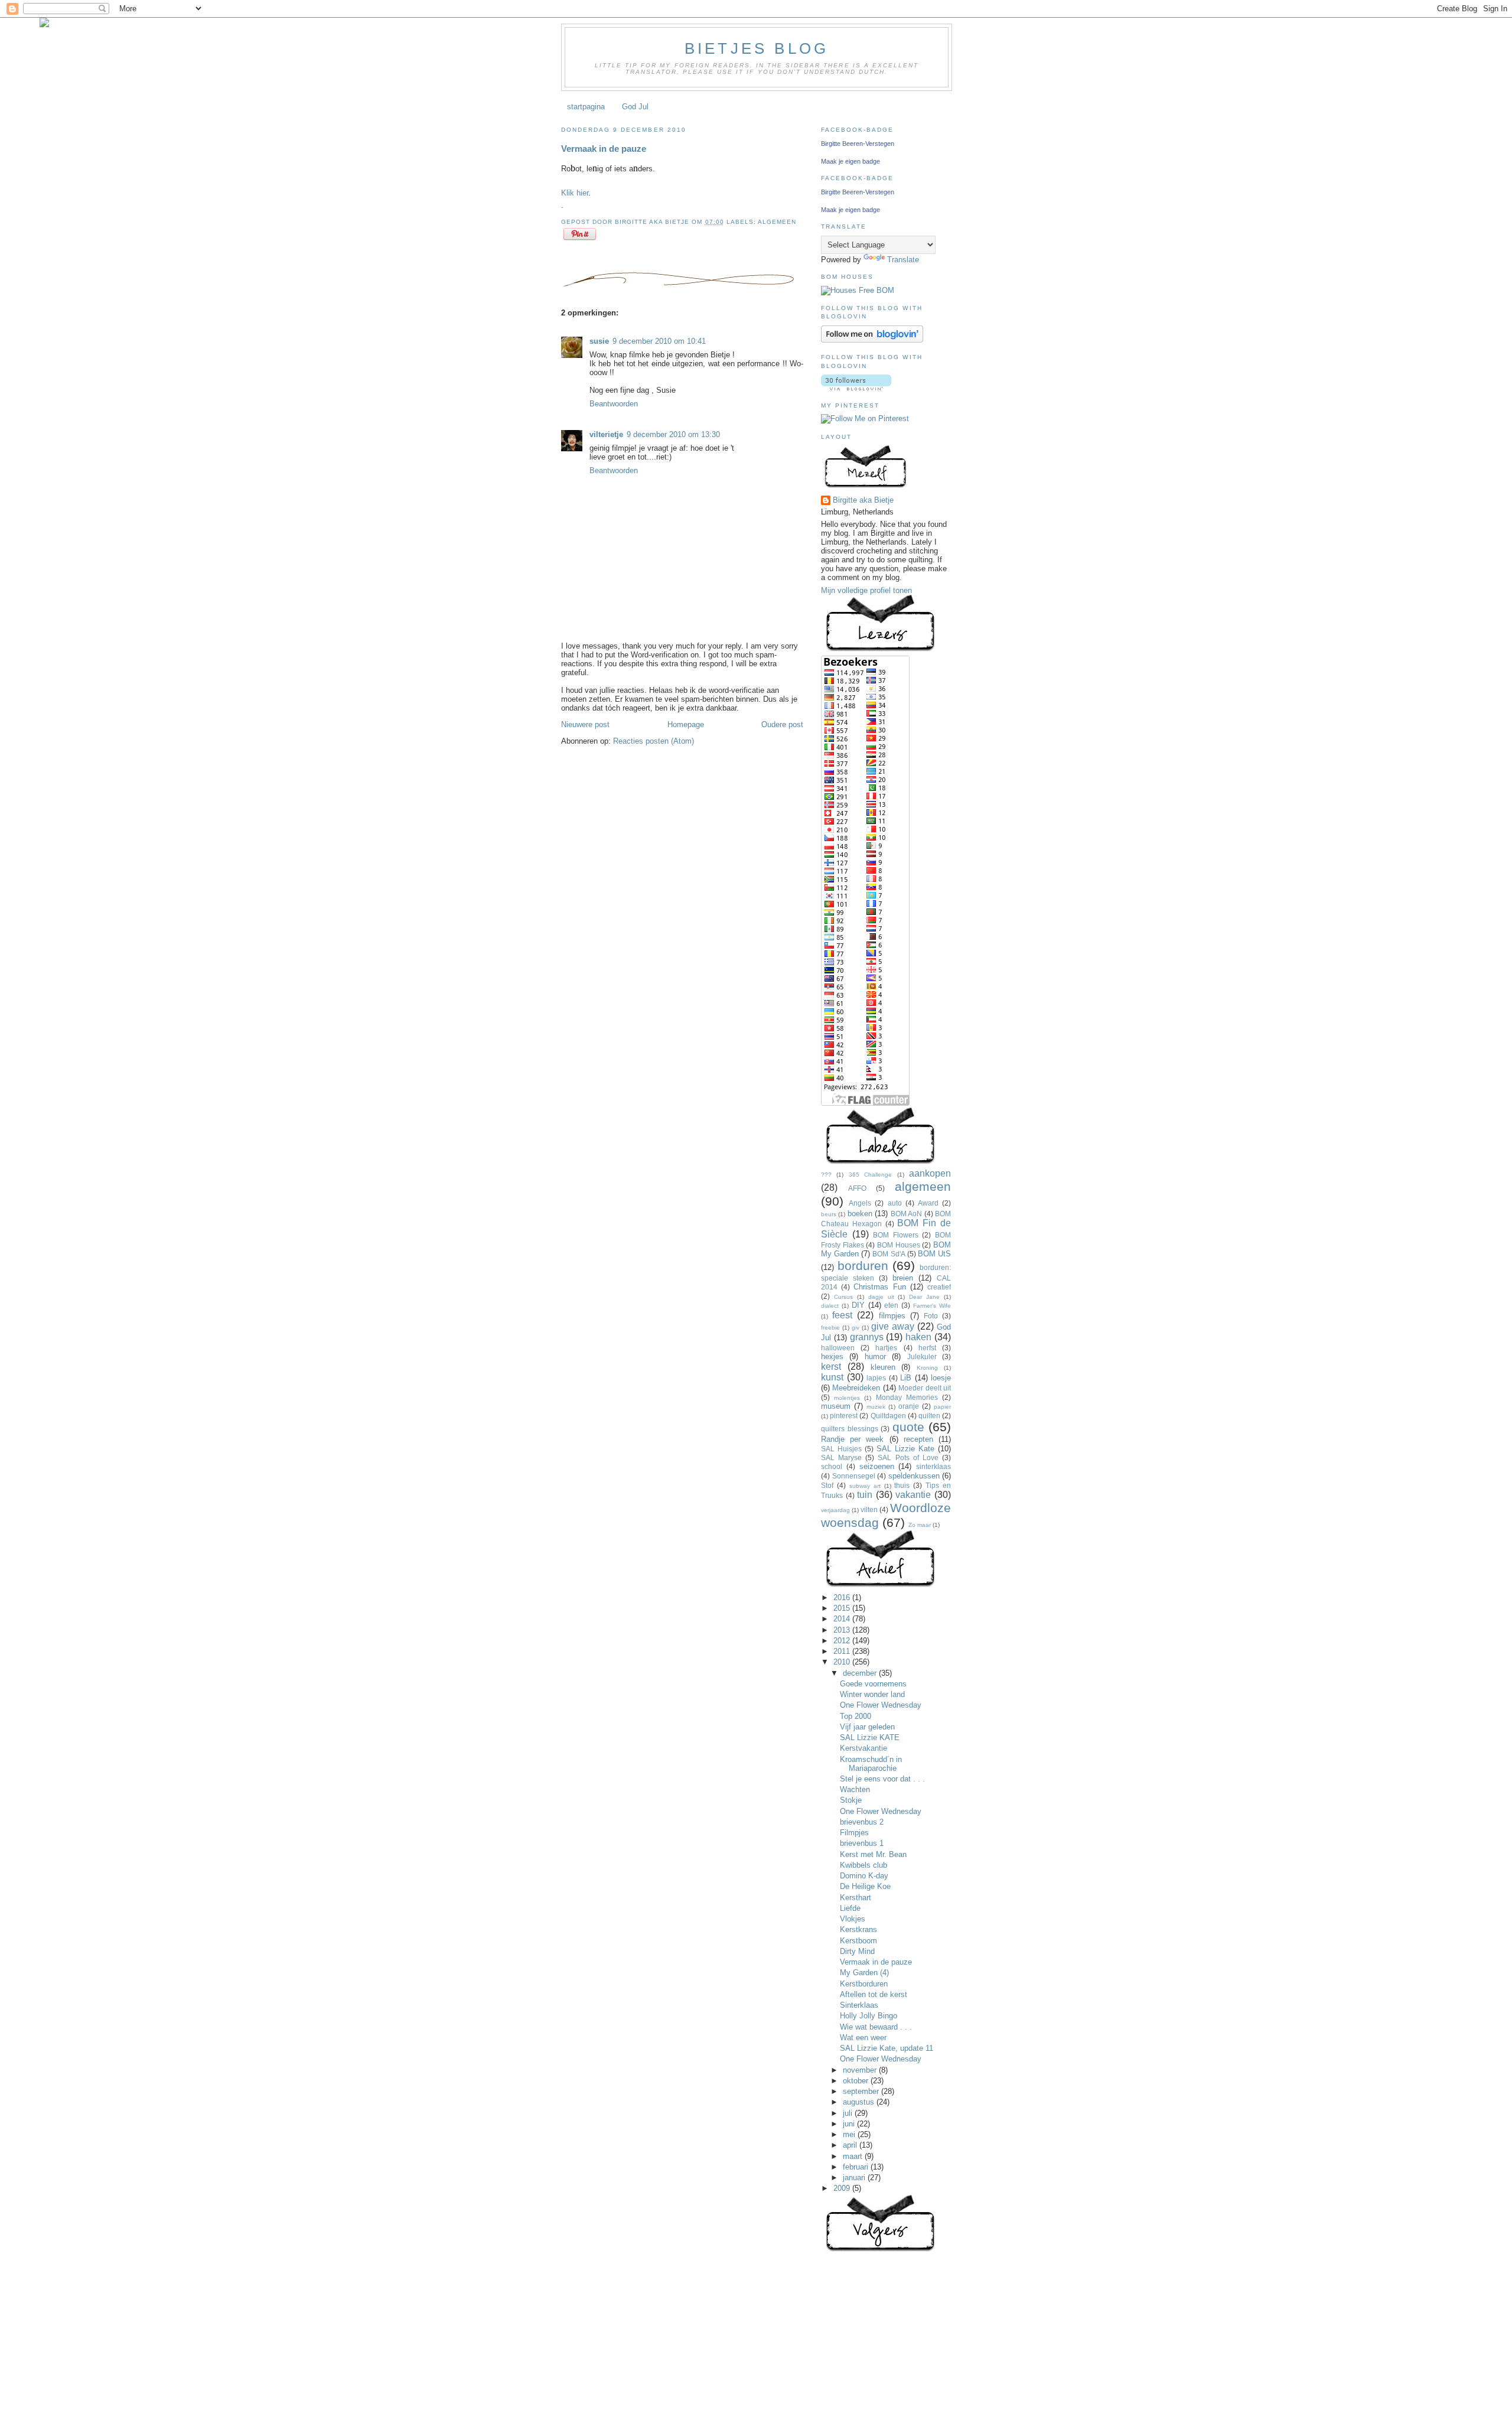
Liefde (850, 1908)
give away (893, 1326)
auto (895, 1203)
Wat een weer (863, 2038)
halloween (838, 1348)
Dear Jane (924, 1297)
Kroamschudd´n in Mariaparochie (871, 1764)
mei (850, 2134)
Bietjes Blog (757, 48)
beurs (829, 1214)
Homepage (686, 724)
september (862, 2091)
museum (836, 1406)
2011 (843, 1651)
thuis (902, 1485)
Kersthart (856, 1898)
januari (855, 2178)
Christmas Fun (879, 1287)
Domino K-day (864, 1876)
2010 (843, 1662)
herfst (927, 1348)
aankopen (930, 1173)
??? (826, 1175)
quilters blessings (850, 1429)
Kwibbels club (863, 1865)
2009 (843, 2188)
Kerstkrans (858, 1929)
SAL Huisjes (841, 1449)
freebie (830, 1328)
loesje (941, 1378)
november (861, 2070)
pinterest (844, 1416)
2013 (843, 1630)
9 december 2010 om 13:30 (673, 434)
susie (599, 341)
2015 (843, 1608)
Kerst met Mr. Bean (873, 1854)
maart (854, 2156)
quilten (929, 1416)
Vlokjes (853, 1919)
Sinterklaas (859, 2005)
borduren (863, 1266)
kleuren (883, 1367)
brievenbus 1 (862, 1843)
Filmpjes (854, 1833)
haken (918, 1337)
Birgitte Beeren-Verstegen (858, 144)
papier (942, 1407)
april (851, 2145)
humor (875, 1356)
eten (891, 1305)
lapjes (876, 1378)
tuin (865, 1495)
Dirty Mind (857, 1951)
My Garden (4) (864, 1973)
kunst (832, 1377)
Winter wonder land (872, 1694)
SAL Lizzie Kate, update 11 (887, 2048)
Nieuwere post (585, 724)
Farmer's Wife (932, 1306)
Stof (827, 1485)
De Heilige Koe (865, 1886)
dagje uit (881, 1297)
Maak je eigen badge (850, 161)
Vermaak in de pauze (604, 149)
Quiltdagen (888, 1416)
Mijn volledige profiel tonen (866, 590)
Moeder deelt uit (925, 1388)
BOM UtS (934, 1254)
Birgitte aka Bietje (863, 500)
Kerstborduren (864, 1984)
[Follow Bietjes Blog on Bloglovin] (872, 340)
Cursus (843, 1297)
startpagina (586, 107)
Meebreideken (856, 1388)
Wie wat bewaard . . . (876, 2027)
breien (903, 1278)
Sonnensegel (854, 1476)
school (832, 1466)
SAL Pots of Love (908, 1457)
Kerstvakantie (863, 1748)
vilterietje (606, 434)
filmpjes (892, 1316)
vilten (869, 1509)
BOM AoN (906, 1214)
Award (928, 1203)
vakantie (913, 1495)
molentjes (847, 1398)
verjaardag (835, 1510)
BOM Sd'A (889, 1254)
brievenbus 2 (862, 1822)
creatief (939, 1287)
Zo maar (920, 1525)
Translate (903, 260)
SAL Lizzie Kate (905, 1449)
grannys (867, 1337)
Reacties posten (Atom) (654, 741)
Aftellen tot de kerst (874, 1994)
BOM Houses (899, 1245)
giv (856, 1328)
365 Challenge (870, 1175)
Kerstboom (858, 1941)
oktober (857, 2081)
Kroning (927, 1368)
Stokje (851, 1800)
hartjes (886, 1348)
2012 (843, 1641)
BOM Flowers (896, 1235)
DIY (858, 1305)
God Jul (635, 107)
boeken (860, 1214)
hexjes (832, 1356)
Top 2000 (856, 1716)
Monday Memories (907, 1397)
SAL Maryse (841, 1457)
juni (850, 2124)
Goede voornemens (873, 1684)
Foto (931, 1316)
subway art (865, 1486)
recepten (918, 1439)
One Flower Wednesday (881, 1705)
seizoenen (877, 1466)
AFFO (857, 1188)
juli (849, 2113)
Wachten (855, 1789)
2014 (843, 1619)
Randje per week (852, 1439)
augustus (860, 2102)
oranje (909, 1406)
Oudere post (782, 724)
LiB (906, 1378)
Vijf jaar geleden (867, 1727)
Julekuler (922, 1356)
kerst (831, 1367)
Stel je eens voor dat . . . (882, 1779)
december (861, 1673)
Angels (860, 1203)
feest (842, 1315)
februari (857, 2167)
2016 (843, 1597)
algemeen (777, 222)
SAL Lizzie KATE (870, 1737)
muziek (876, 1407)
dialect (830, 1306)
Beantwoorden (614, 404)
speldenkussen (914, 1476)
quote (908, 1427)
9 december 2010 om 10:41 (659, 341)
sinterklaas (933, 1466)
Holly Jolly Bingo (869, 2016)
